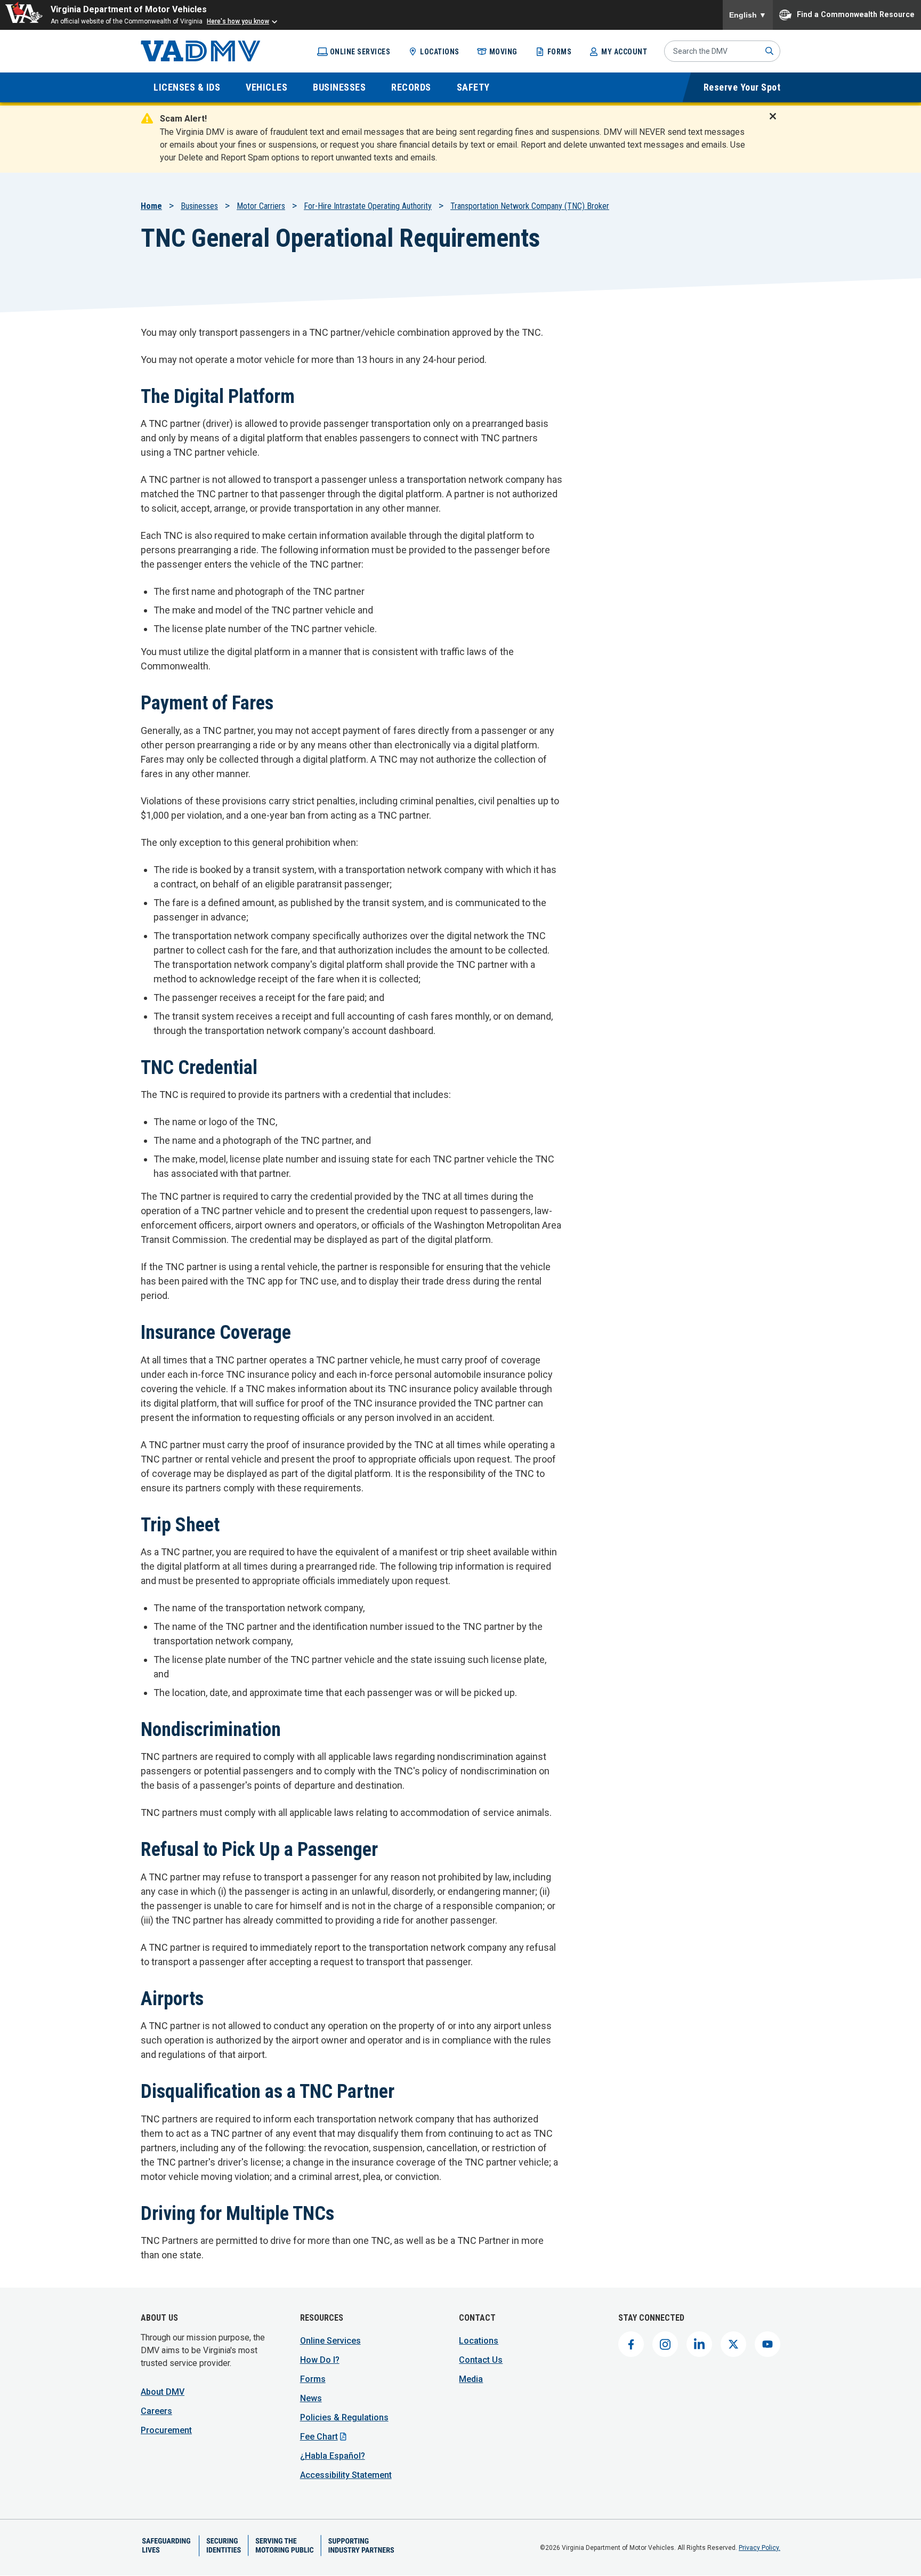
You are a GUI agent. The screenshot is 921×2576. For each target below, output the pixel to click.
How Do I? (320, 2360)
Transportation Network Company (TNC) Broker (530, 206)
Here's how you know (238, 21)
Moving (503, 52)
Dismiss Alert (776, 123)
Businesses (199, 206)
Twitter (733, 2344)
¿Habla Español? (333, 2456)
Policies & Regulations (344, 2417)
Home (151, 206)
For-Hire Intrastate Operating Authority (368, 206)
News (311, 2398)
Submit (770, 51)
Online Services (360, 52)
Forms (560, 52)
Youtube (768, 2344)
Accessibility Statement (346, 2475)
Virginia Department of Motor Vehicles (129, 9)
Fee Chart (319, 2437)
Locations (440, 52)
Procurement (166, 2430)
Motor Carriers (261, 206)
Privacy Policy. (760, 2548)
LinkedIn (699, 2344)
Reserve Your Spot (742, 87)
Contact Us (481, 2360)
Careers (156, 2411)
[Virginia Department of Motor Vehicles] (201, 51)
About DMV (163, 2392)
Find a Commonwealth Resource (856, 14)
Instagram (665, 2344)
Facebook (631, 2344)
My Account (624, 52)
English (748, 15)
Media (471, 2379)
